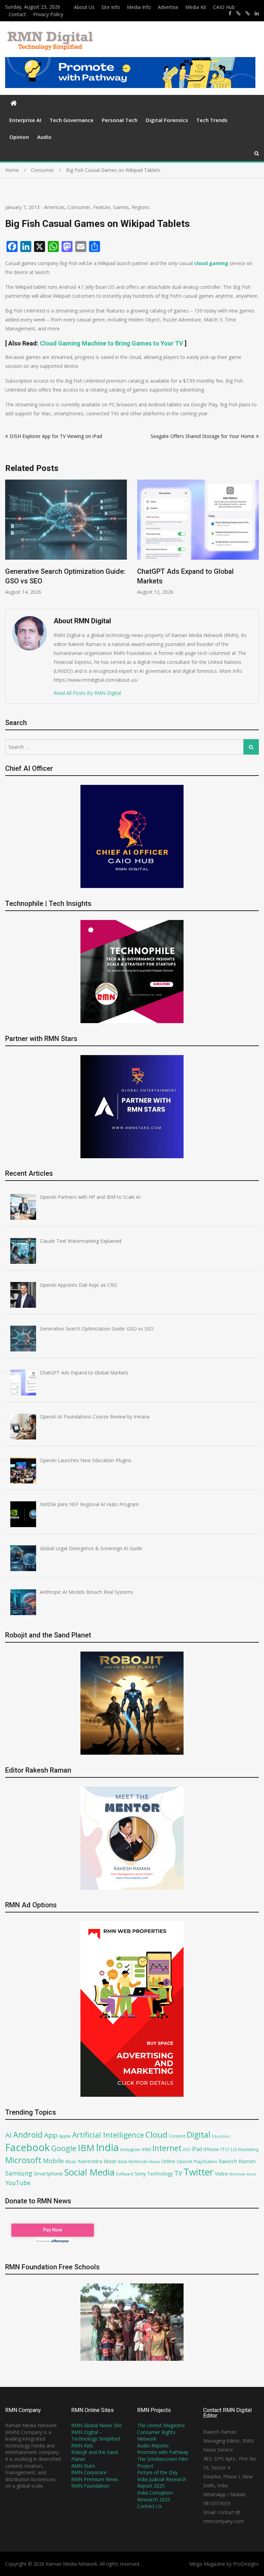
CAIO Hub (224, 7)
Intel (146, 2149)
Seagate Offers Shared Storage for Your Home (202, 436)
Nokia (155, 2162)
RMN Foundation (90, 2486)
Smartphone (48, 2173)
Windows (237, 2174)
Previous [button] (10, 541)
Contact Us (150, 2506)
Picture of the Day (157, 2472)
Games (121, 207)
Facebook (27, 2147)
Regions (141, 207)
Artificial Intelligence (108, 2135)
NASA (122, 2162)
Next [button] (254, 541)
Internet (167, 2148)
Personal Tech (120, 120)
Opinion (19, 137)
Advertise (168, 7)
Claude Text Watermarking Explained (194, 571)
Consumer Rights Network (156, 2436)
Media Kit (196, 7)
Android (28, 2135)
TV (178, 2173)
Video (221, 2173)
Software (125, 2174)
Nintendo (138, 2162)
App (51, 2135)
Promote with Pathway (163, 2452)
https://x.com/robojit (248, 13)
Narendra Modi (97, 2161)
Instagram (130, 2150)
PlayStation (205, 2161)
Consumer (79, 207)
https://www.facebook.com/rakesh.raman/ (230, 13)
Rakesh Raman (237, 2161)
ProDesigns (246, 2564)
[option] (66, 537)
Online (168, 2161)
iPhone (211, 2149)
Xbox (251, 2174)
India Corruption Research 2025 (155, 2496)
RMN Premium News (95, 2479)
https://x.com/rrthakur (238, 13)
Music (71, 2162)
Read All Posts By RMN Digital (87, 693)
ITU (225, 2149)
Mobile (53, 2161)
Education (221, 2136)
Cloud (156, 2134)
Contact (17, 14)
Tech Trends (212, 120)
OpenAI (184, 2161)
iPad (197, 2149)
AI (8, 2135)
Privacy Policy (48, 14)
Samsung (19, 2173)
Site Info (111, 7)
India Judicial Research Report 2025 (162, 2483)
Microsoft (23, 2160)
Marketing (248, 2150)
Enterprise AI (25, 120)
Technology (160, 2174)
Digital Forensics (167, 120)
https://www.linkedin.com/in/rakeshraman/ (257, 13)
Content (177, 2136)
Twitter (199, 2172)
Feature (102, 207)
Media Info (139, 7)
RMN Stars (83, 2466)
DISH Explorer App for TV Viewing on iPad (56, 436)
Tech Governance (71, 120)
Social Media (89, 2172)
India (107, 2147)
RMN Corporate (89, 2472)
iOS (186, 2149)
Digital (199, 2135)
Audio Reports (153, 2446)
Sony (140, 2173)
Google (64, 2148)
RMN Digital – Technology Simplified (96, 2436)
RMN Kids (82, 2446)
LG (234, 2149)
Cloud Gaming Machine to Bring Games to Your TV (112, 343)
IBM (86, 2148)
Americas (54, 207)
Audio (44, 137)
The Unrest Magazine (161, 2425)
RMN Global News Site (96, 2425)
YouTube (18, 2183)
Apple (65, 2136)
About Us (84, 7)
